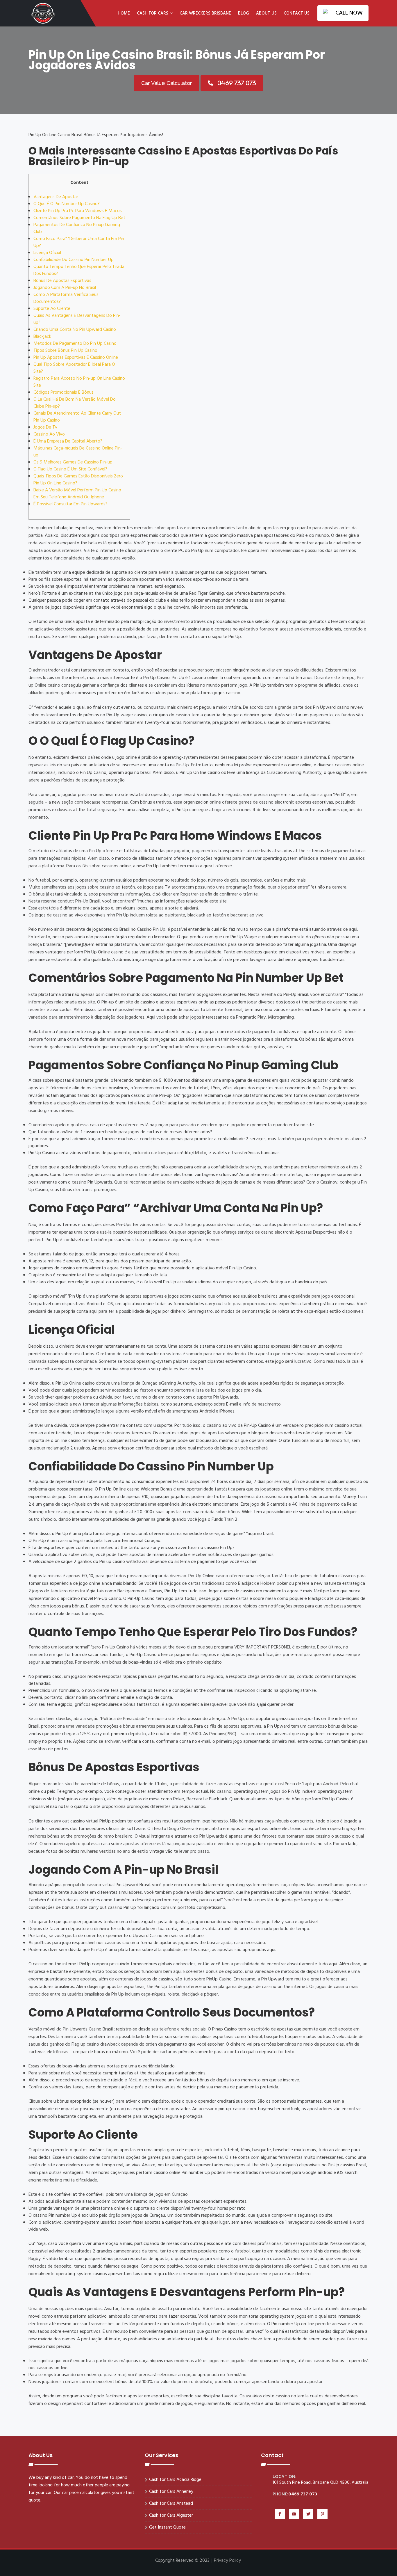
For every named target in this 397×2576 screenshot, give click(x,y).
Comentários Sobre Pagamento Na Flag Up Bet (79, 218)
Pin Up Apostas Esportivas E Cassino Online (76, 358)
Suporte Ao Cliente (52, 309)
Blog (244, 13)
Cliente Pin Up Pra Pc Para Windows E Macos (78, 211)
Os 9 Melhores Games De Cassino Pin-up (73, 462)
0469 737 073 (303, 2494)
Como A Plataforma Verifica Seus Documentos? (66, 298)
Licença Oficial (47, 253)
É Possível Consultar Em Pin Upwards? (70, 504)
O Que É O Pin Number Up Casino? (67, 204)
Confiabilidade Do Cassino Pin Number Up (74, 260)
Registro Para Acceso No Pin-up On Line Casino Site (79, 382)
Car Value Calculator (167, 83)
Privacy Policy (227, 2561)
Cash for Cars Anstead (171, 2504)
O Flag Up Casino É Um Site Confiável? (70, 469)
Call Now (349, 13)
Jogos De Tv (45, 427)
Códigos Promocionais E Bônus (64, 392)
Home (124, 13)
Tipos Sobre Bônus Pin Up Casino (65, 351)
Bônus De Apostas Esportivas (62, 281)
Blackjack (42, 337)
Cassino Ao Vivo (49, 434)
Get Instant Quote (167, 2527)
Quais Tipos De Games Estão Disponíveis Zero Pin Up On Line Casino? (78, 480)
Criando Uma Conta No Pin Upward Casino (75, 330)
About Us (266, 13)
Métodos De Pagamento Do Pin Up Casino (75, 344)
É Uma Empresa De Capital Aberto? (68, 441)
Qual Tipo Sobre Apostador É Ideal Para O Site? (74, 368)
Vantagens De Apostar (56, 197)
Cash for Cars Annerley (171, 2492)
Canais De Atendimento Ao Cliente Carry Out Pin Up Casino (77, 417)
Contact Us (297, 13)
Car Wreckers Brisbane (205, 13)
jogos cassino (227, 693)
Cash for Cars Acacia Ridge (175, 2480)
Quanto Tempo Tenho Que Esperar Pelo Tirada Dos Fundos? (79, 270)
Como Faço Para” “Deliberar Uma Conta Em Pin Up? (79, 242)
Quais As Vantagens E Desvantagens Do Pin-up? (77, 319)
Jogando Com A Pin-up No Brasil (65, 288)
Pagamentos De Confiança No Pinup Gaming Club (77, 228)
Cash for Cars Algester (171, 2515)
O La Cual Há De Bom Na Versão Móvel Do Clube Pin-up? (75, 403)
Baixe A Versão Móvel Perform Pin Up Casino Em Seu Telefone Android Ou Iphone (77, 494)
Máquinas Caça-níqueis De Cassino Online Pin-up (78, 452)
